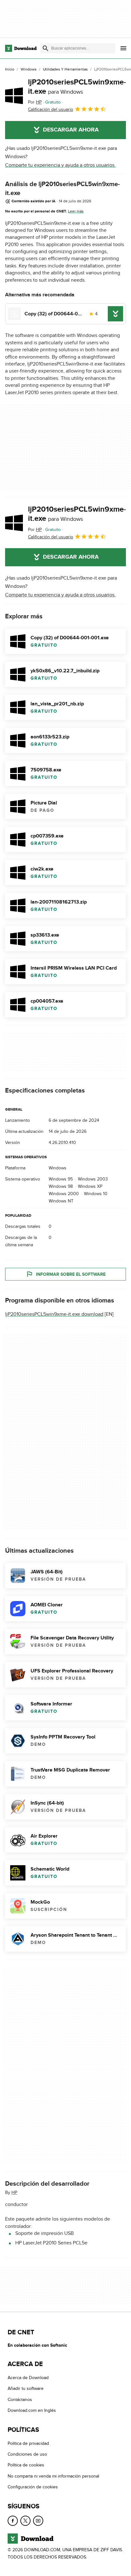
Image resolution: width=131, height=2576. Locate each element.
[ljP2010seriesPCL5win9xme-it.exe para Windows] (14, 96)
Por (35, 102)
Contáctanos (20, 2400)
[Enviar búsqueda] (45, 48)
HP (14, 2193)
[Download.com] (21, 48)
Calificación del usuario (51, 109)
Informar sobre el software (71, 1274)
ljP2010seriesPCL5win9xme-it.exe (77, 87)
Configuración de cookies (33, 2487)
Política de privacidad (28, 2443)
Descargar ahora (71, 130)
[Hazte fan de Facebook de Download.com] (13, 2520)
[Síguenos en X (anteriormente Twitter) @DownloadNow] (25, 2520)
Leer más (76, 211)
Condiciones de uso (27, 2454)
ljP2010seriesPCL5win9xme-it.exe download (54, 1315)
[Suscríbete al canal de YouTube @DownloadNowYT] (38, 2520)
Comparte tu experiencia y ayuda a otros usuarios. (60, 165)
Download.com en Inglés (32, 2410)
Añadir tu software (26, 2388)
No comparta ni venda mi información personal (53, 2476)
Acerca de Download (28, 2378)
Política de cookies (26, 2465)
